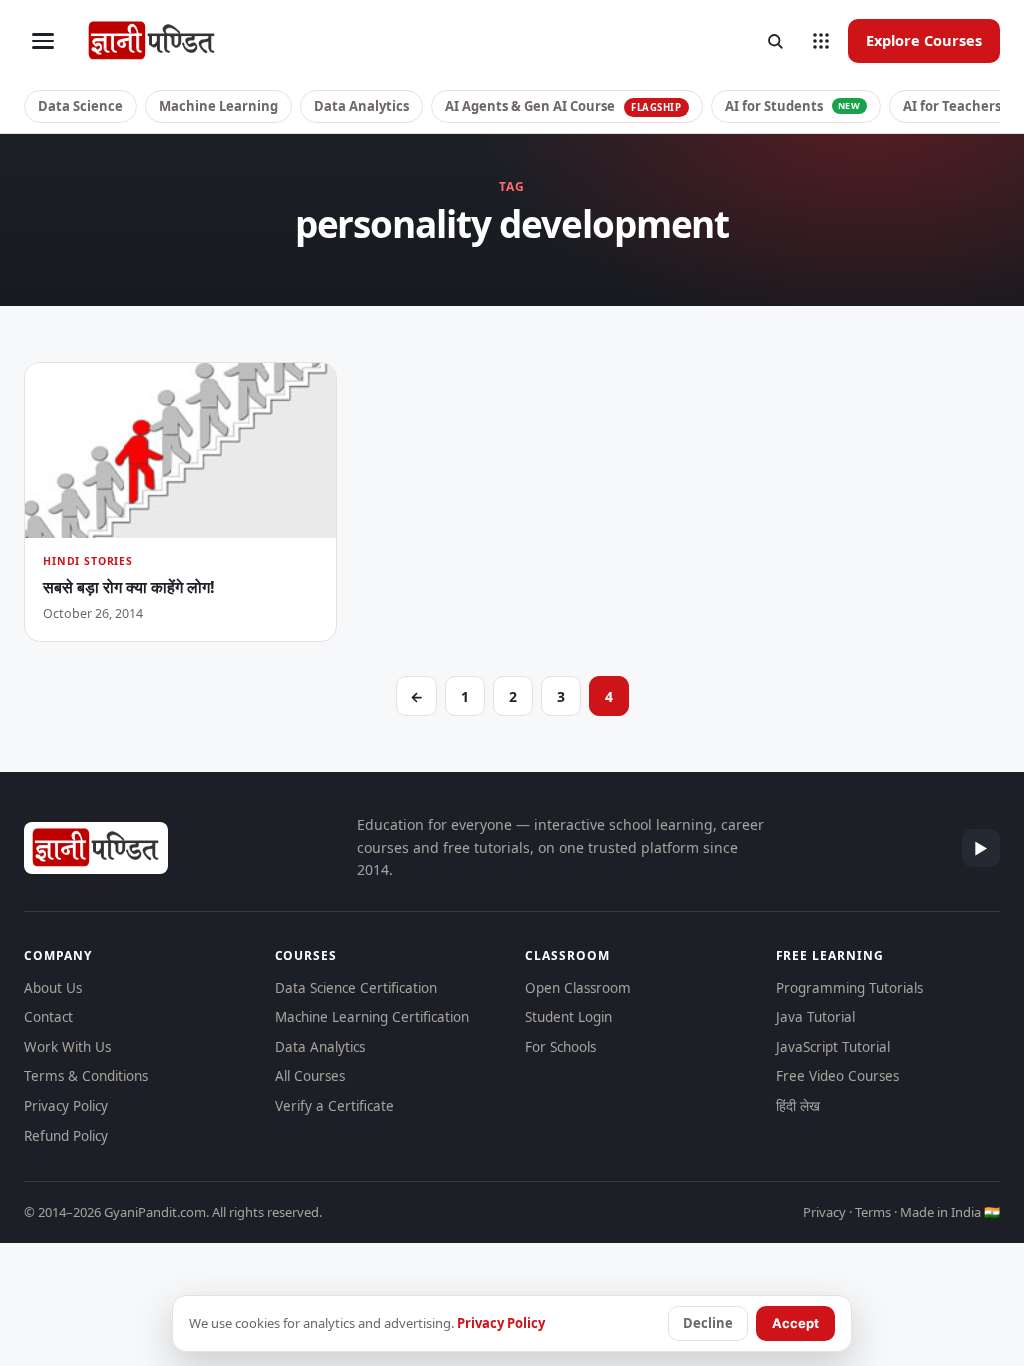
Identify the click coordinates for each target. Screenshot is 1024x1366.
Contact (48, 1017)
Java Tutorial (815, 1017)
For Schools (560, 1047)
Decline (708, 1323)
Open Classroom (578, 988)
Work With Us (67, 1047)
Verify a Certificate (334, 1106)
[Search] (775, 41)
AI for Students (793, 106)
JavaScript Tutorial (833, 1047)
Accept (795, 1323)
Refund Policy (66, 1136)
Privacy (824, 1212)
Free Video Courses (837, 1076)
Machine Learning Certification (372, 1017)
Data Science (80, 106)
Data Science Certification (356, 988)
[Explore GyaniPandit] (821, 41)
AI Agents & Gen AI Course (563, 106)
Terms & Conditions (86, 1076)
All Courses (310, 1076)
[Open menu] (43, 41)
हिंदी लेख (798, 1106)
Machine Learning (218, 106)
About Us (53, 988)
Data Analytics (361, 106)
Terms (873, 1212)
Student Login (568, 1017)
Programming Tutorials (849, 988)
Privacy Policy (66, 1106)
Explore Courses (924, 40)
